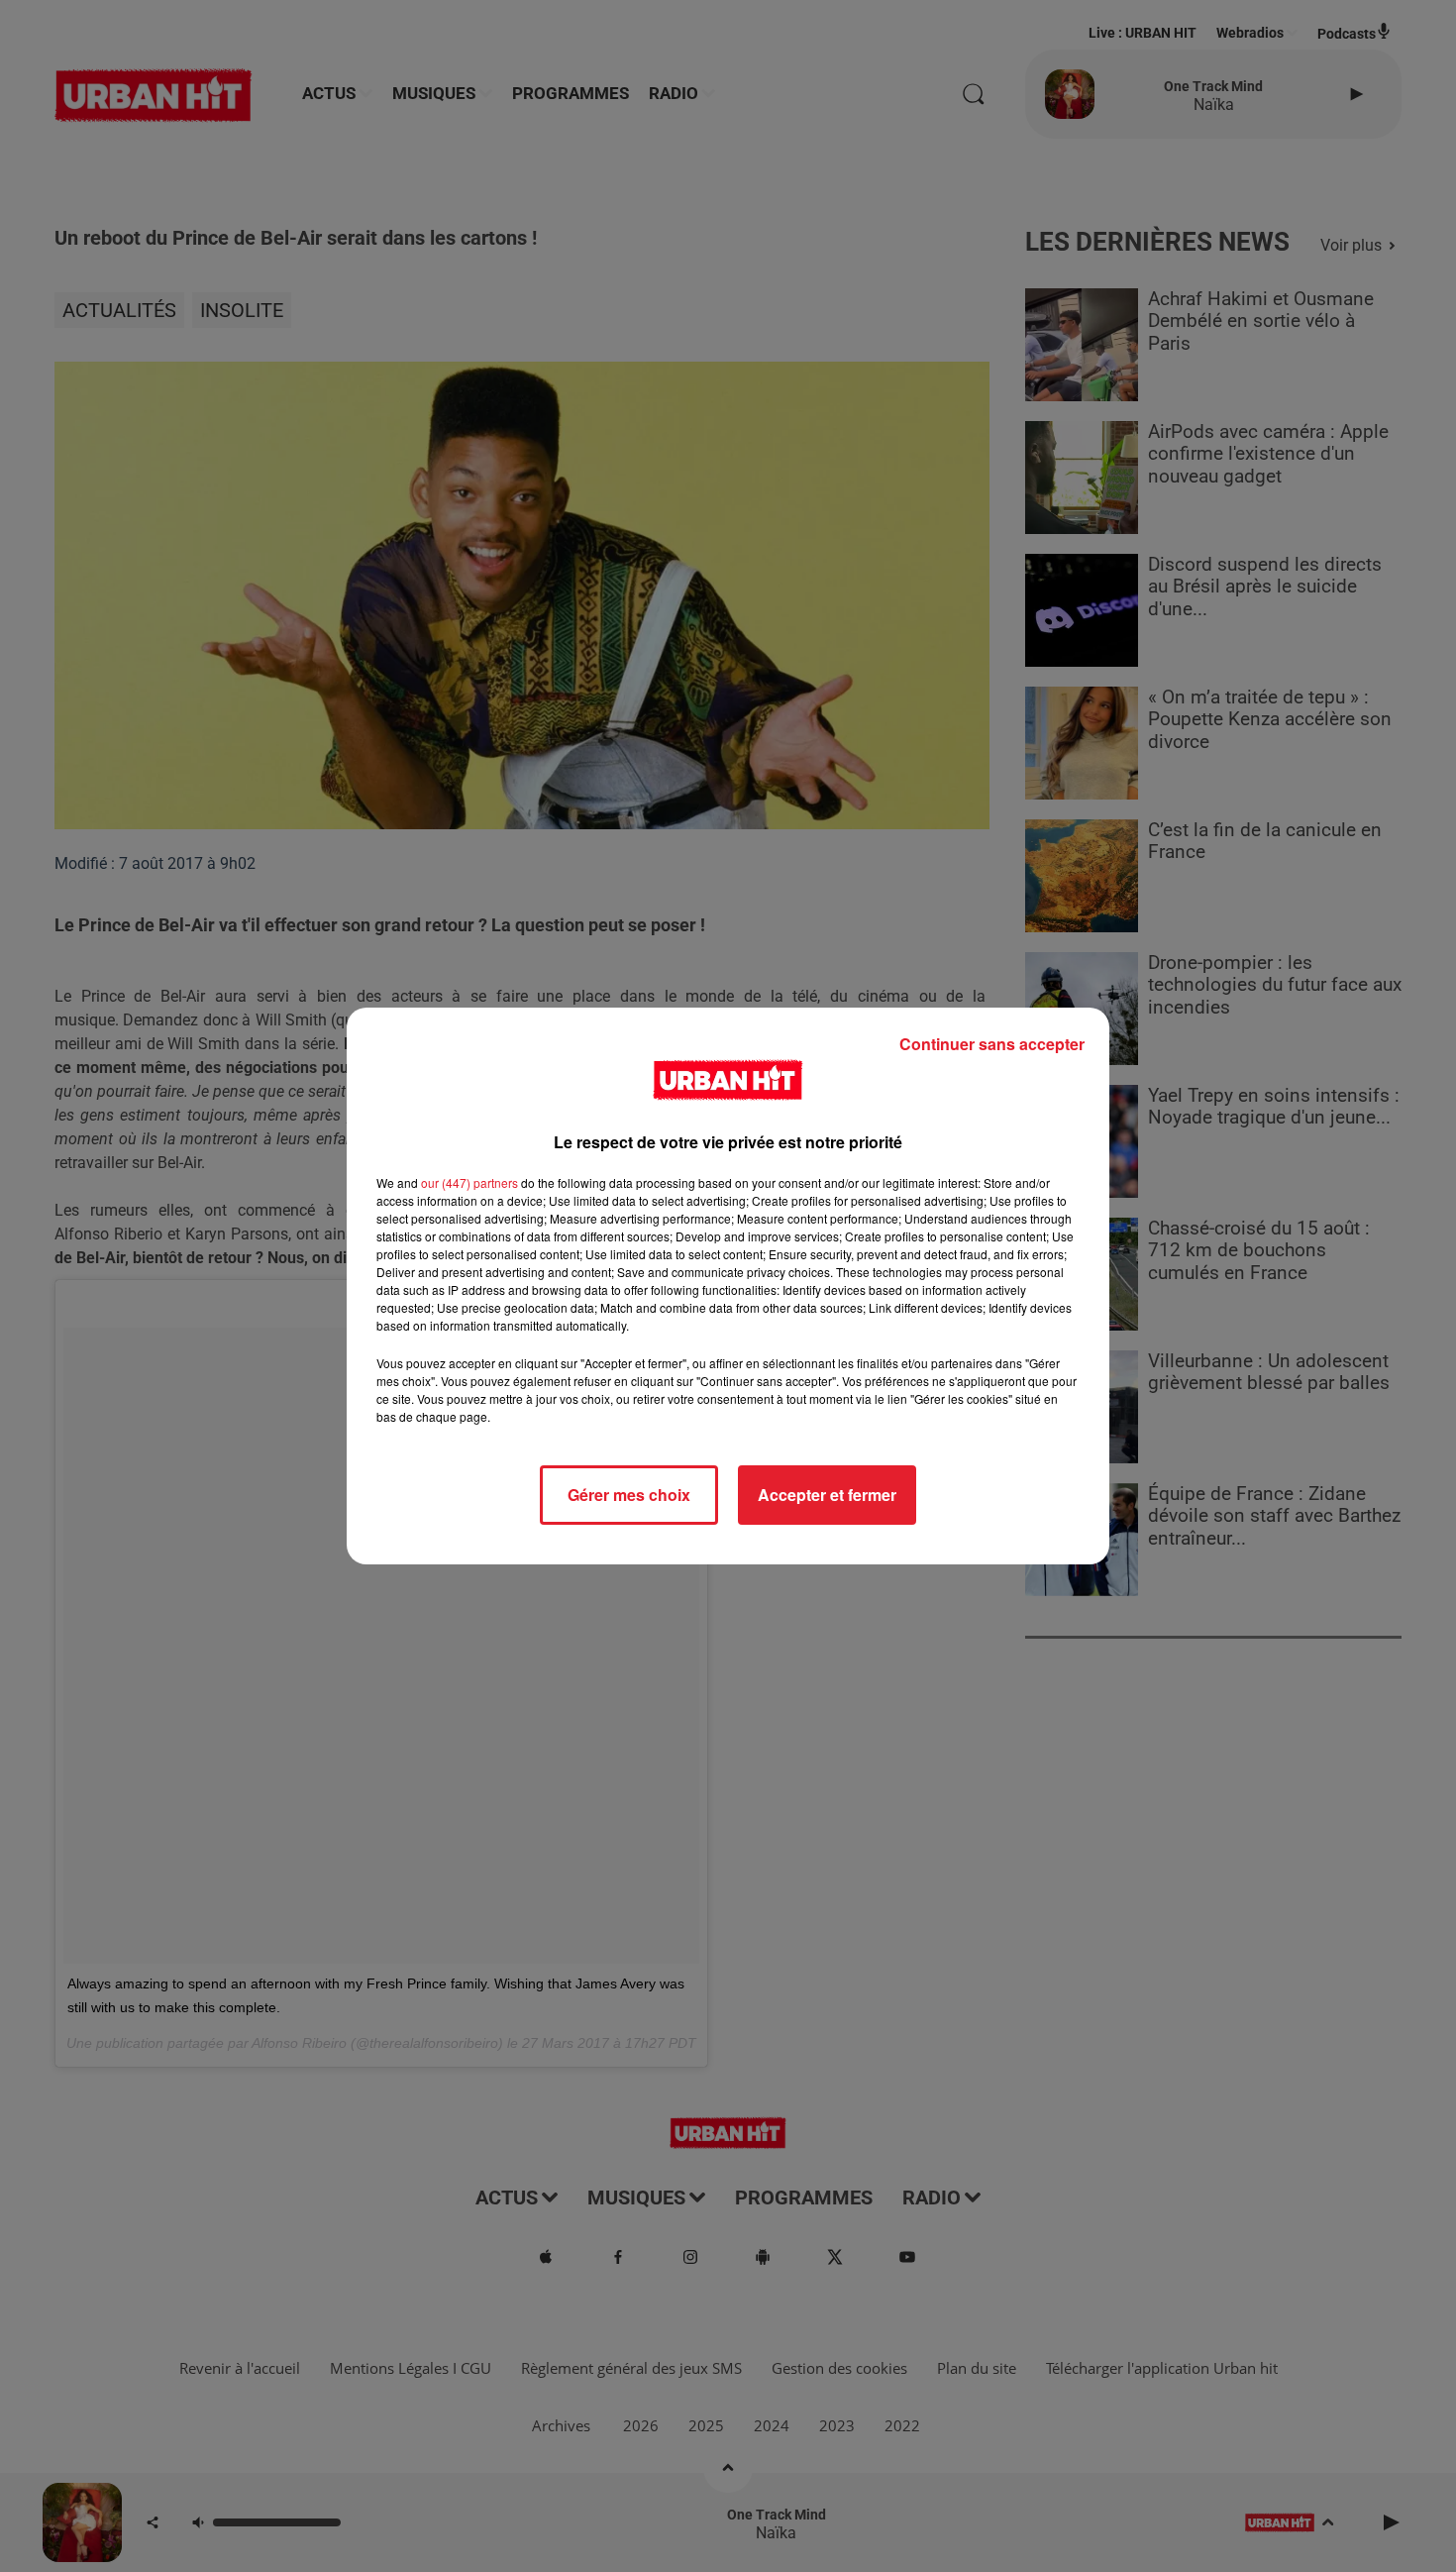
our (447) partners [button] (469, 1182)
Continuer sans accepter (992, 1044)
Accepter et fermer (827, 1495)
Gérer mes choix (629, 1495)
